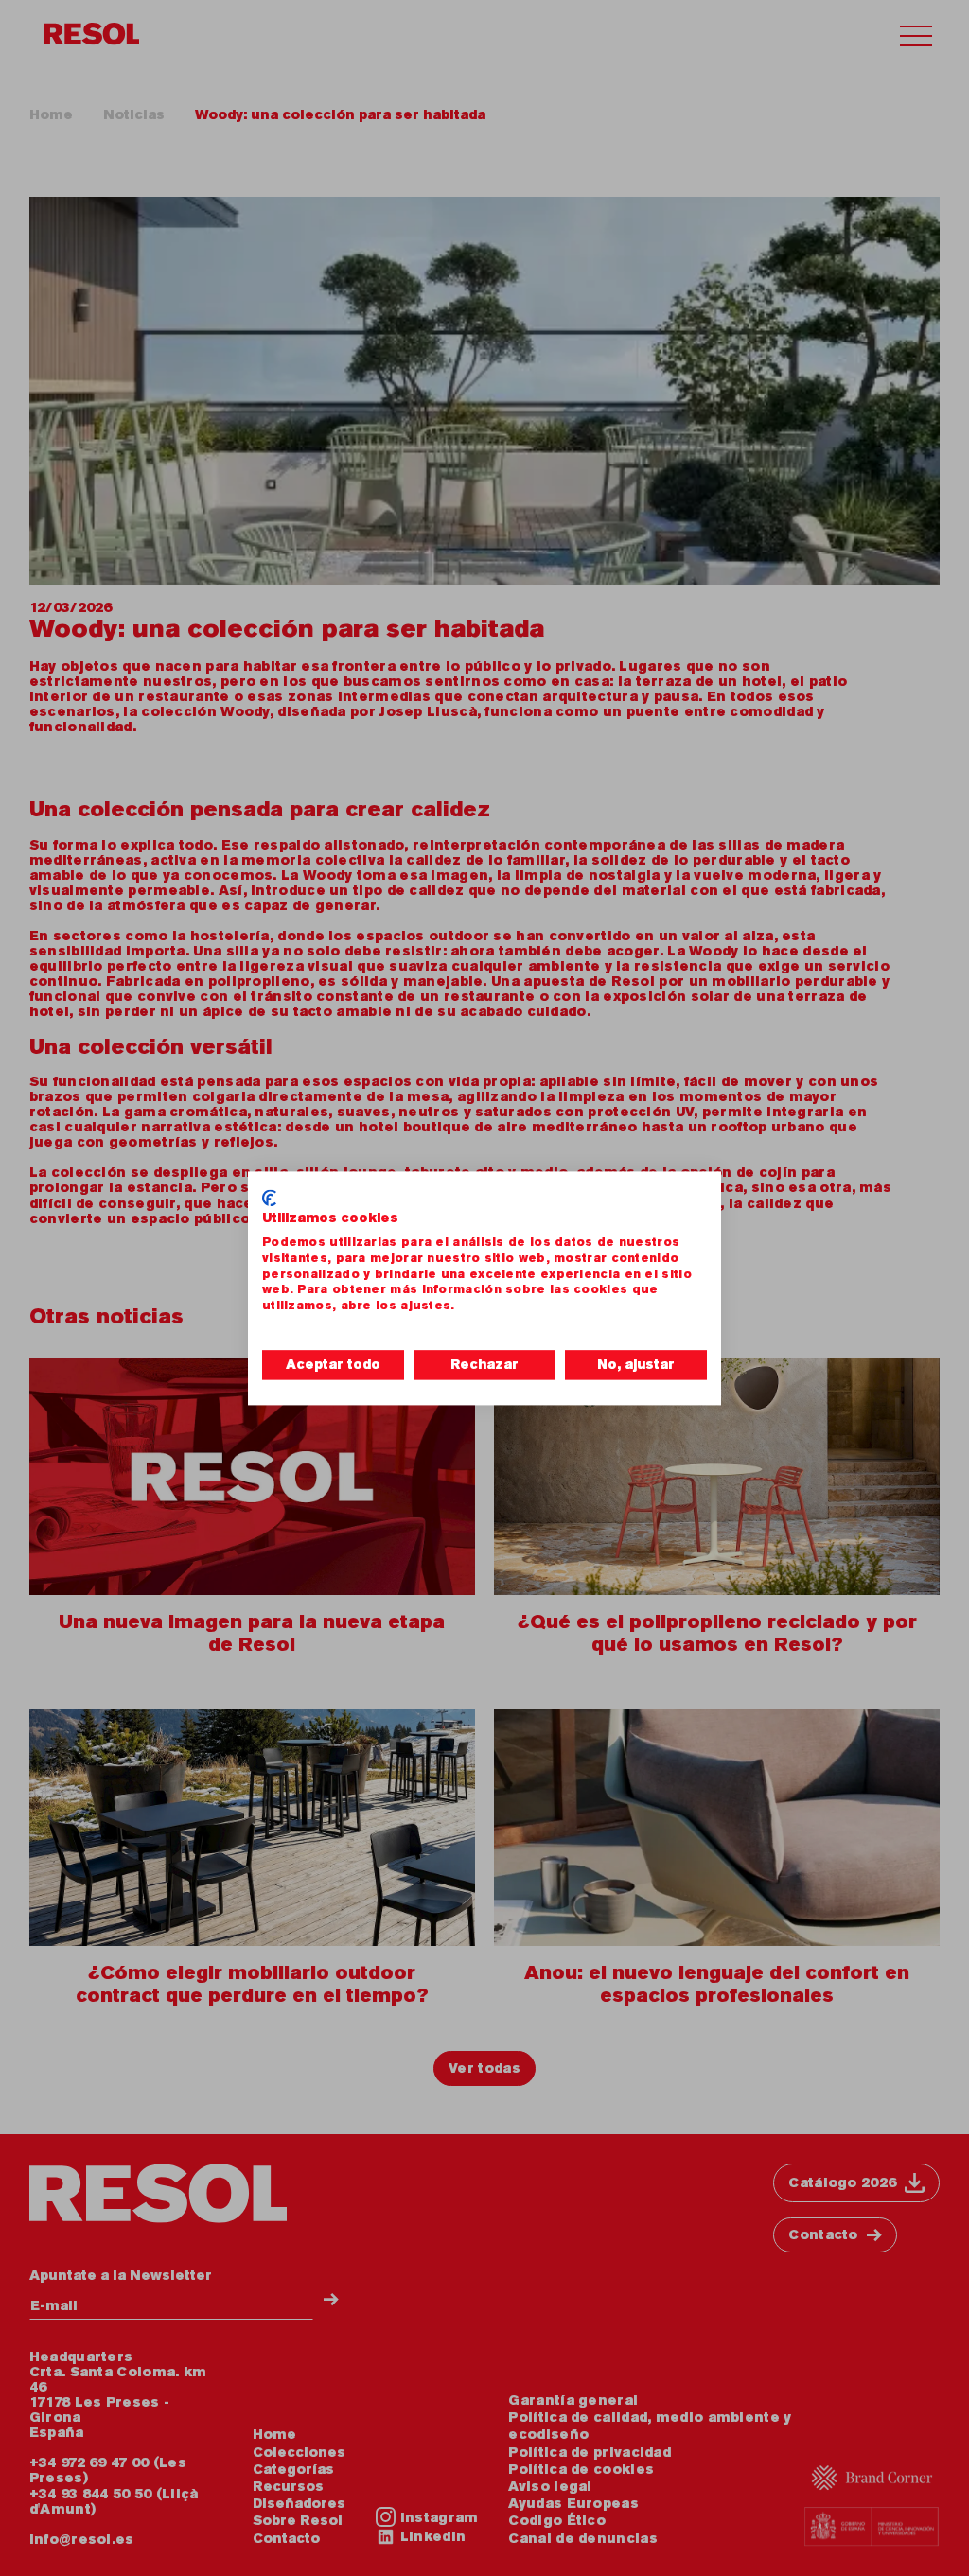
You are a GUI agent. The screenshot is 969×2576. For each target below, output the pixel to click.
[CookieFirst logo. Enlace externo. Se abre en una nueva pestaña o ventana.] (269, 1198)
